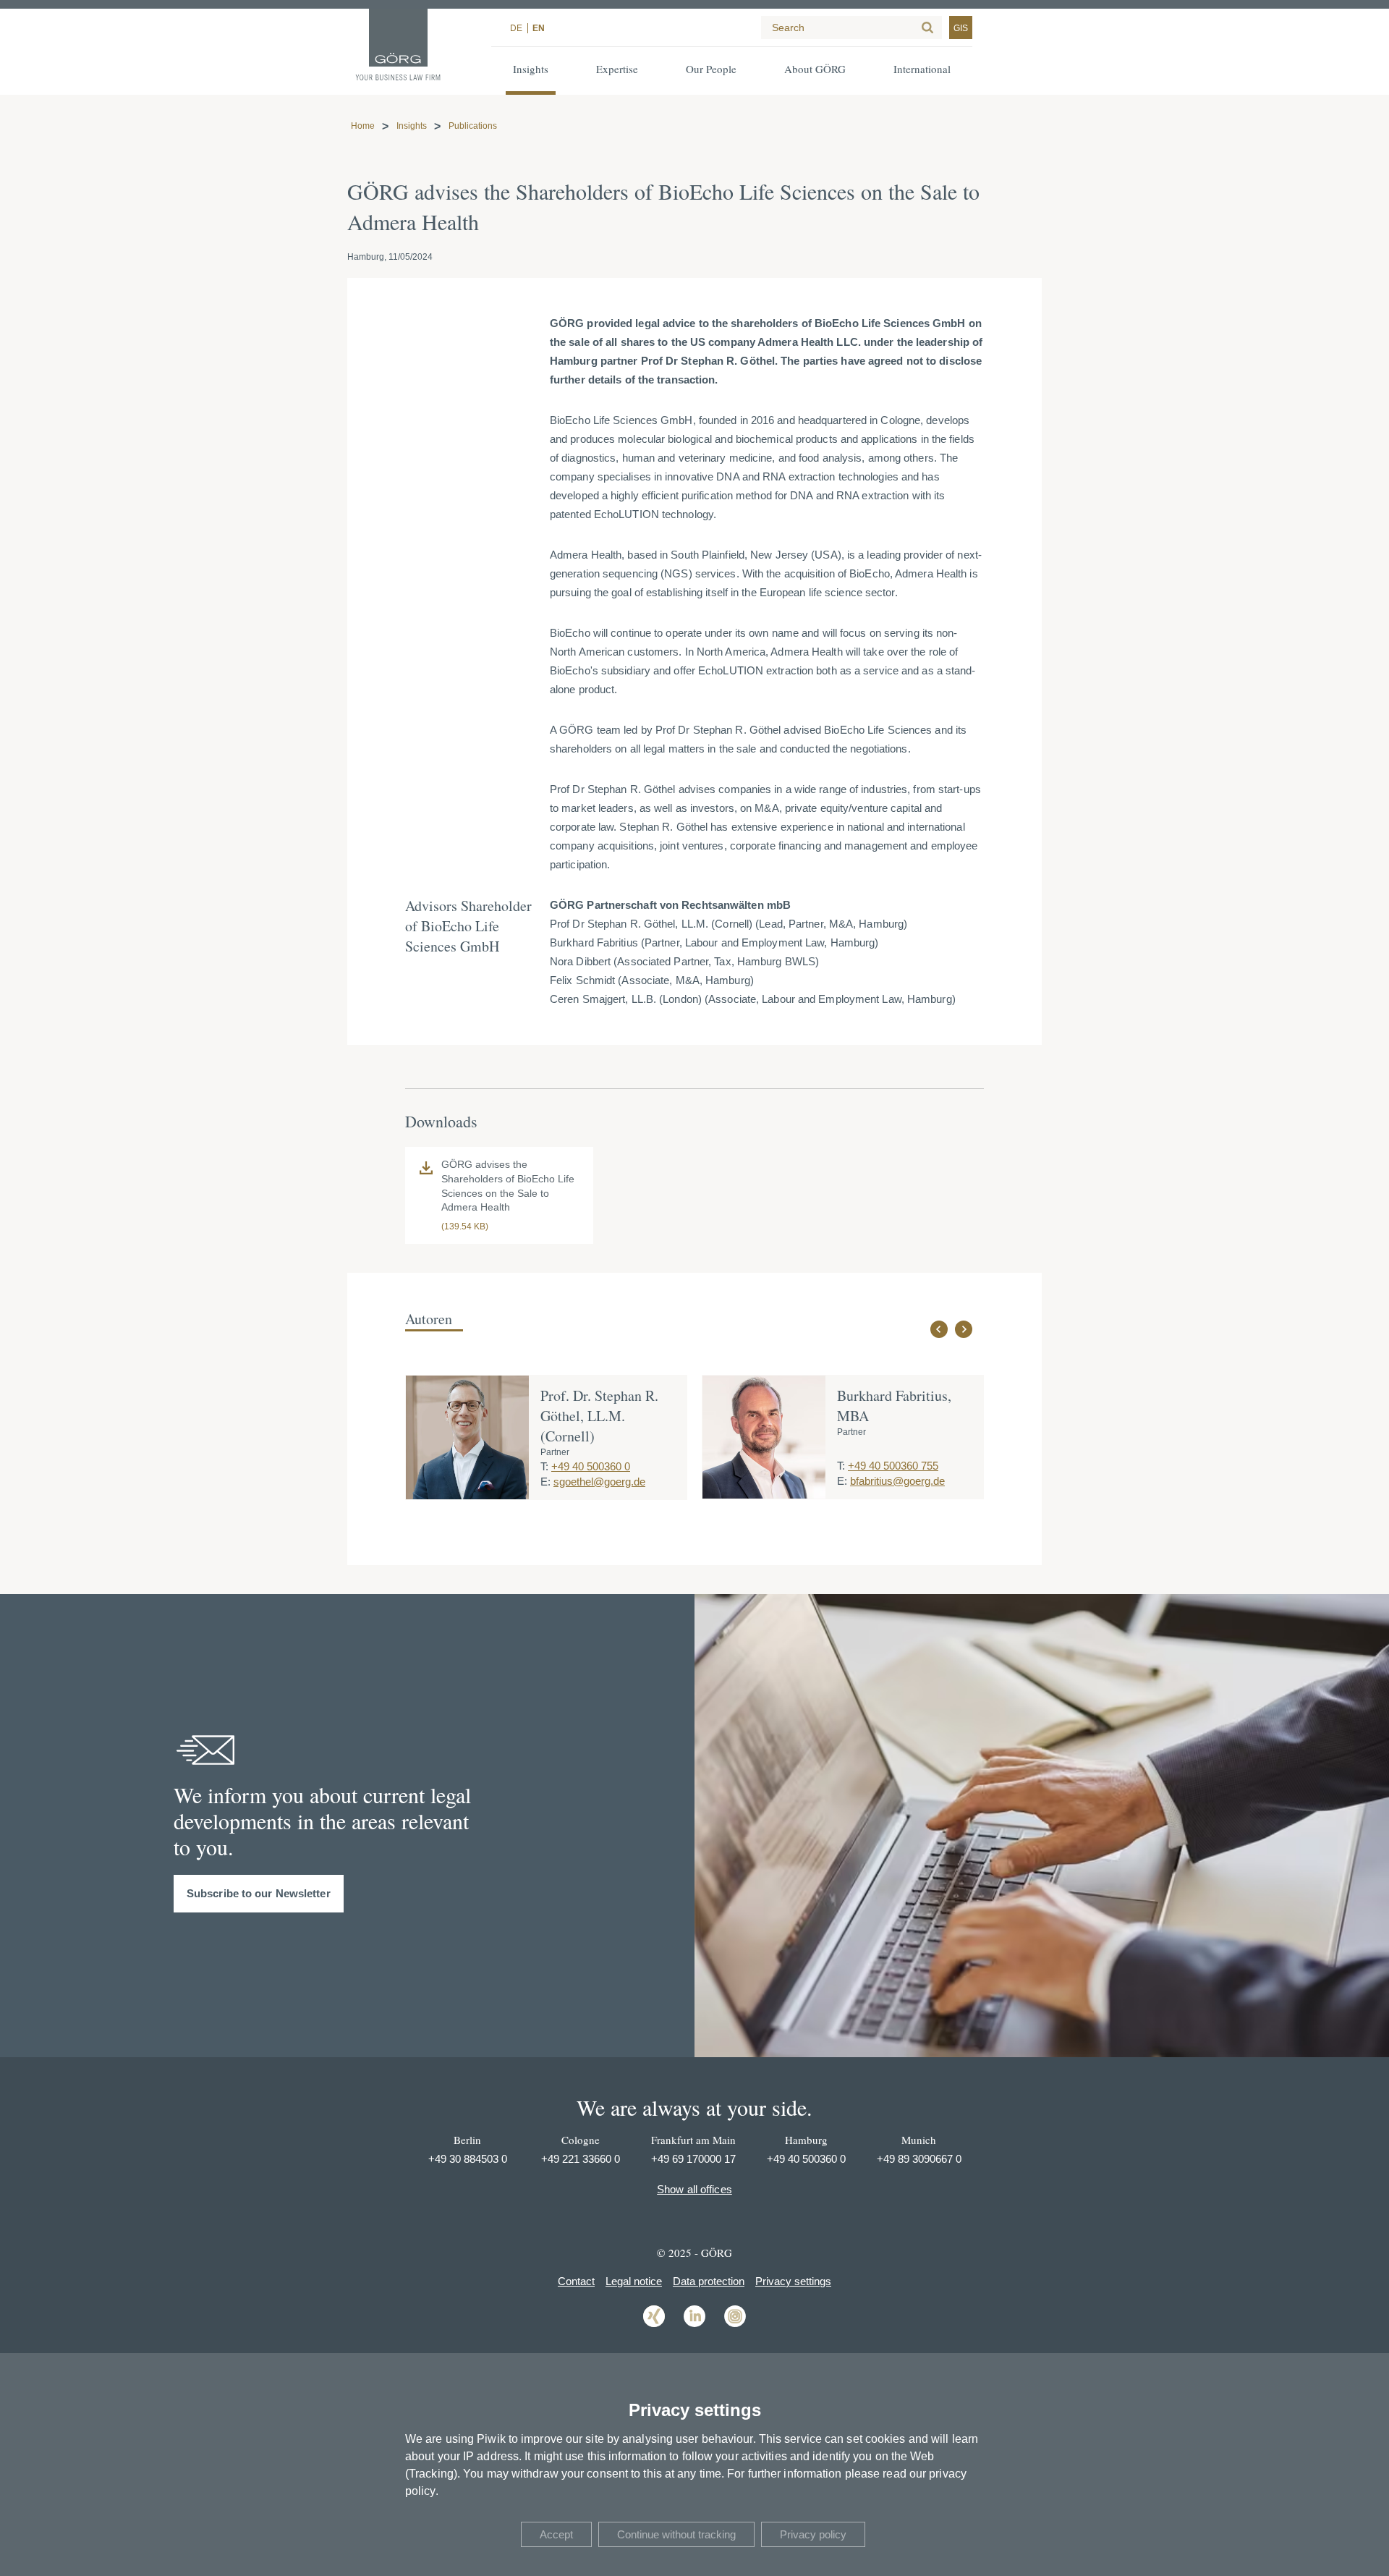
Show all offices (694, 2189)
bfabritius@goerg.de (897, 1481)
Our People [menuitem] (711, 69)
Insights (412, 126)
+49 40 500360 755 (893, 1466)
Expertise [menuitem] (617, 69)
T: (544, 1466)
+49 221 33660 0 (581, 2159)
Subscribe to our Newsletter (259, 1893)
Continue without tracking (676, 2534)
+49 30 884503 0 (468, 2159)
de (516, 28)
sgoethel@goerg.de (599, 1482)
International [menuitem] (922, 69)
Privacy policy (813, 2534)
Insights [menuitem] (531, 69)
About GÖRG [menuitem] (815, 69)
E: (545, 1482)
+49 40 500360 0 (591, 1466)
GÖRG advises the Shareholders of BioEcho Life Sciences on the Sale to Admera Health (508, 1186)
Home (363, 126)
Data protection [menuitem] (709, 2281)
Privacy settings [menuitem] (793, 2281)
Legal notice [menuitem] (634, 2281)
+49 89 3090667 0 (919, 2159)
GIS (961, 28)
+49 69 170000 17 (693, 2159)
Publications (473, 126)
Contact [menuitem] (576, 2281)
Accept (556, 2534)
